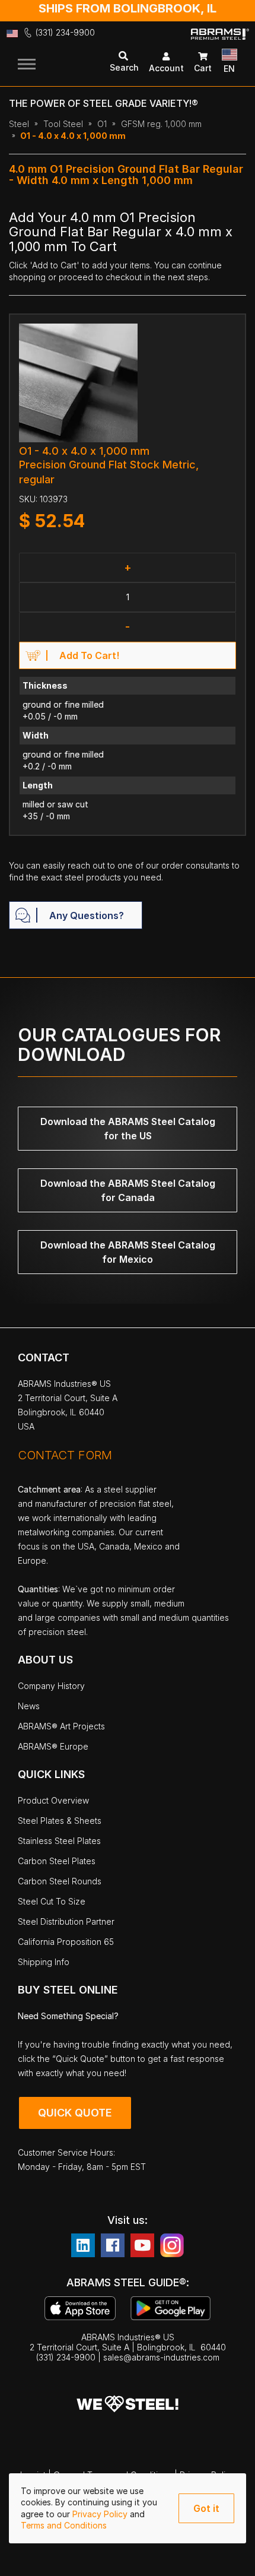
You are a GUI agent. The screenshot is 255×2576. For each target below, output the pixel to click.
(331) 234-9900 (65, 32)
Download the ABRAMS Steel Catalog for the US (128, 1129)
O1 (102, 124)
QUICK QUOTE (75, 2113)
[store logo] (220, 43)
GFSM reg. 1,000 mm (161, 124)
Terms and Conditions (64, 2525)
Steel (19, 124)
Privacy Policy (101, 2514)
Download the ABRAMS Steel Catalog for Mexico (128, 1252)
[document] (128, 2508)
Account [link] (166, 68)
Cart (203, 68)
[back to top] (228, 2558)
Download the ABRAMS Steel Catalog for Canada (128, 1190)
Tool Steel (63, 124)
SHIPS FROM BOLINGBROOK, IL (128, 8)
